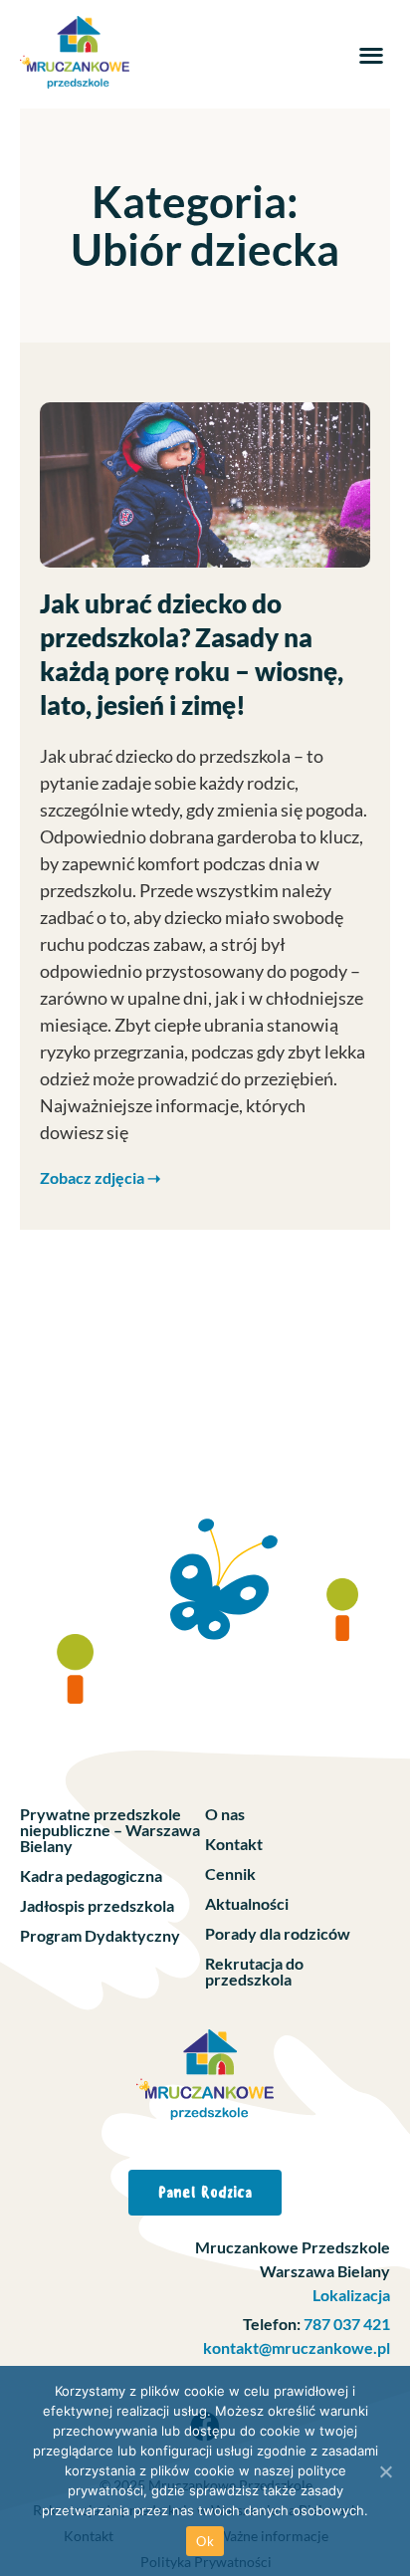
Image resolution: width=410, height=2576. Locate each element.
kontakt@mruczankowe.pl (297, 2347)
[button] (371, 54)
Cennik (230, 1873)
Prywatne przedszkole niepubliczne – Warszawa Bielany (110, 1830)
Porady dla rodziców (278, 1933)
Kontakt (234, 1844)
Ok (205, 2541)
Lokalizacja (351, 2295)
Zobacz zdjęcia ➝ (100, 1177)
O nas (225, 1814)
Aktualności (247, 1903)
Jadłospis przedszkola (97, 1905)
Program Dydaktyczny (100, 1935)
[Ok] (385, 2471)
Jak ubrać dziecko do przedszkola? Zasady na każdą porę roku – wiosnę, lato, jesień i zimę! (192, 654)
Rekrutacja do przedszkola (254, 1971)
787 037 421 (345, 2324)
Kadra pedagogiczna (91, 1875)
